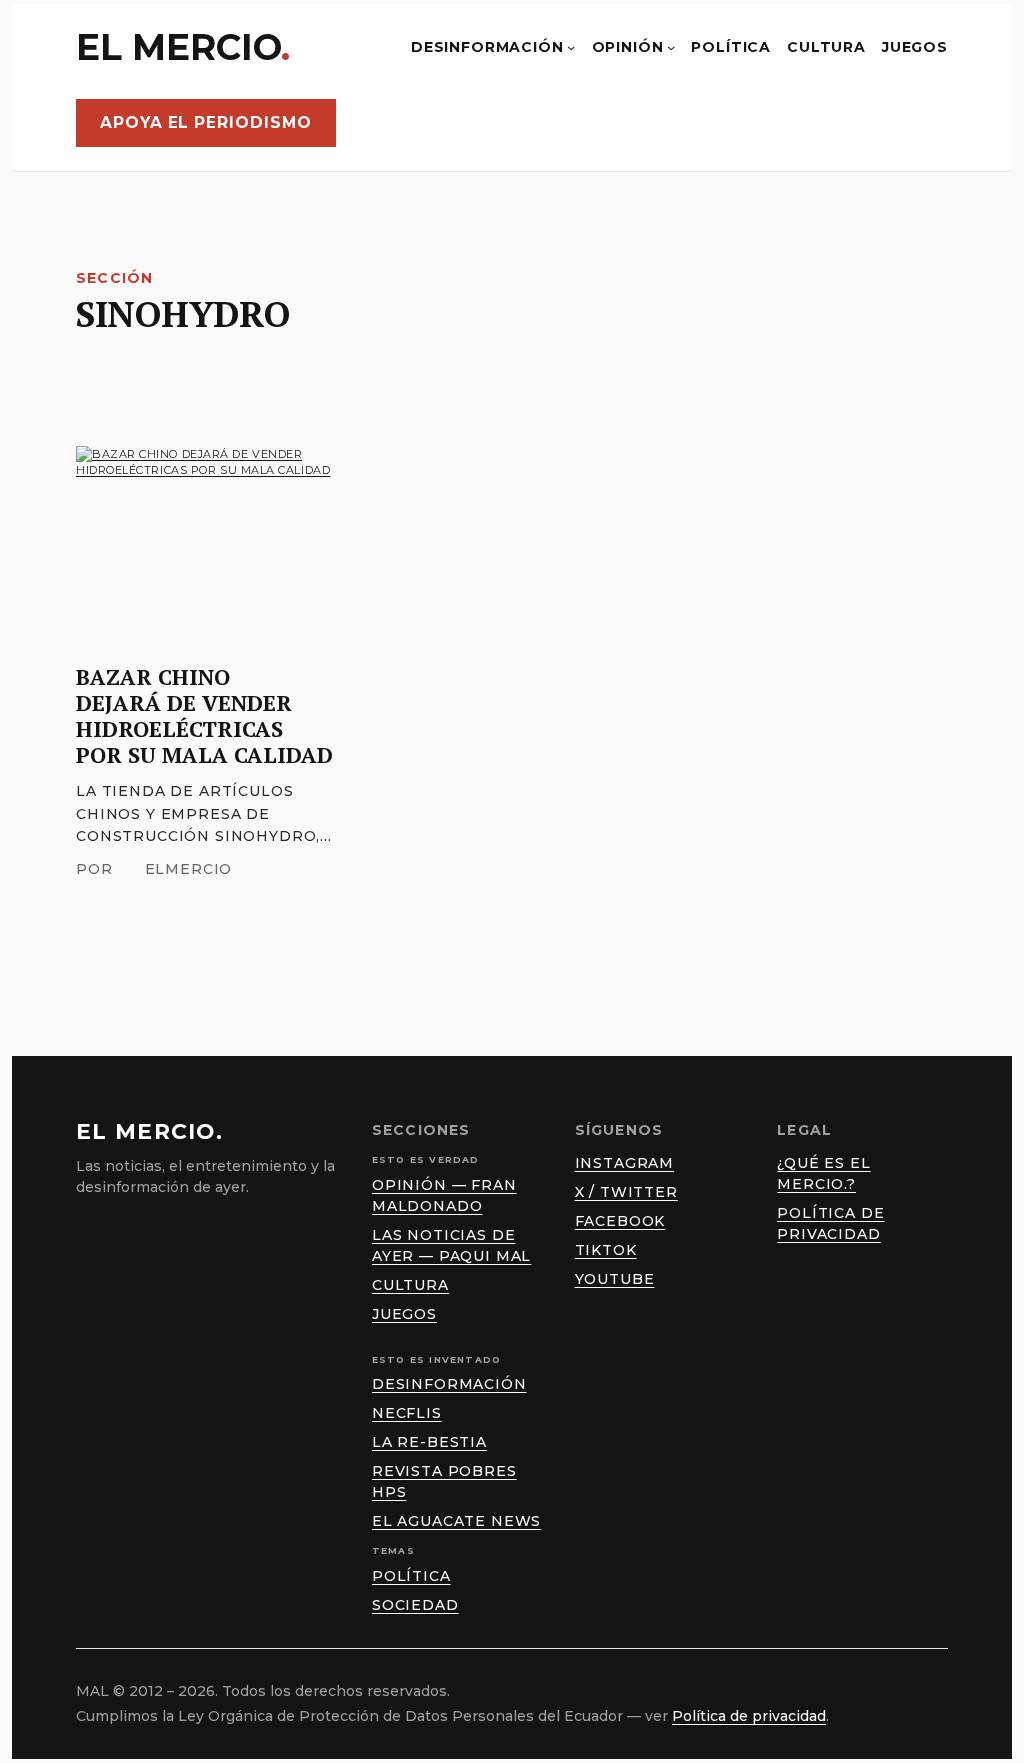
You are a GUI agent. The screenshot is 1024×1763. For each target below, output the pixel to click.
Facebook (620, 1221)
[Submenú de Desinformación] (571, 47)
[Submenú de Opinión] (671, 47)
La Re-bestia (429, 1442)
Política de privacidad (749, 1716)
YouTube (615, 1279)
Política (411, 1576)
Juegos (404, 1314)
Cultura (410, 1285)
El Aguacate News (456, 1521)
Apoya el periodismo (206, 122)
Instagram (625, 1163)
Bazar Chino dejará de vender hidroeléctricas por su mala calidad (204, 716)
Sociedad (415, 1605)
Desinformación (449, 1384)
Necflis (407, 1413)
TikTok (606, 1250)
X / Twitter (626, 1192)
